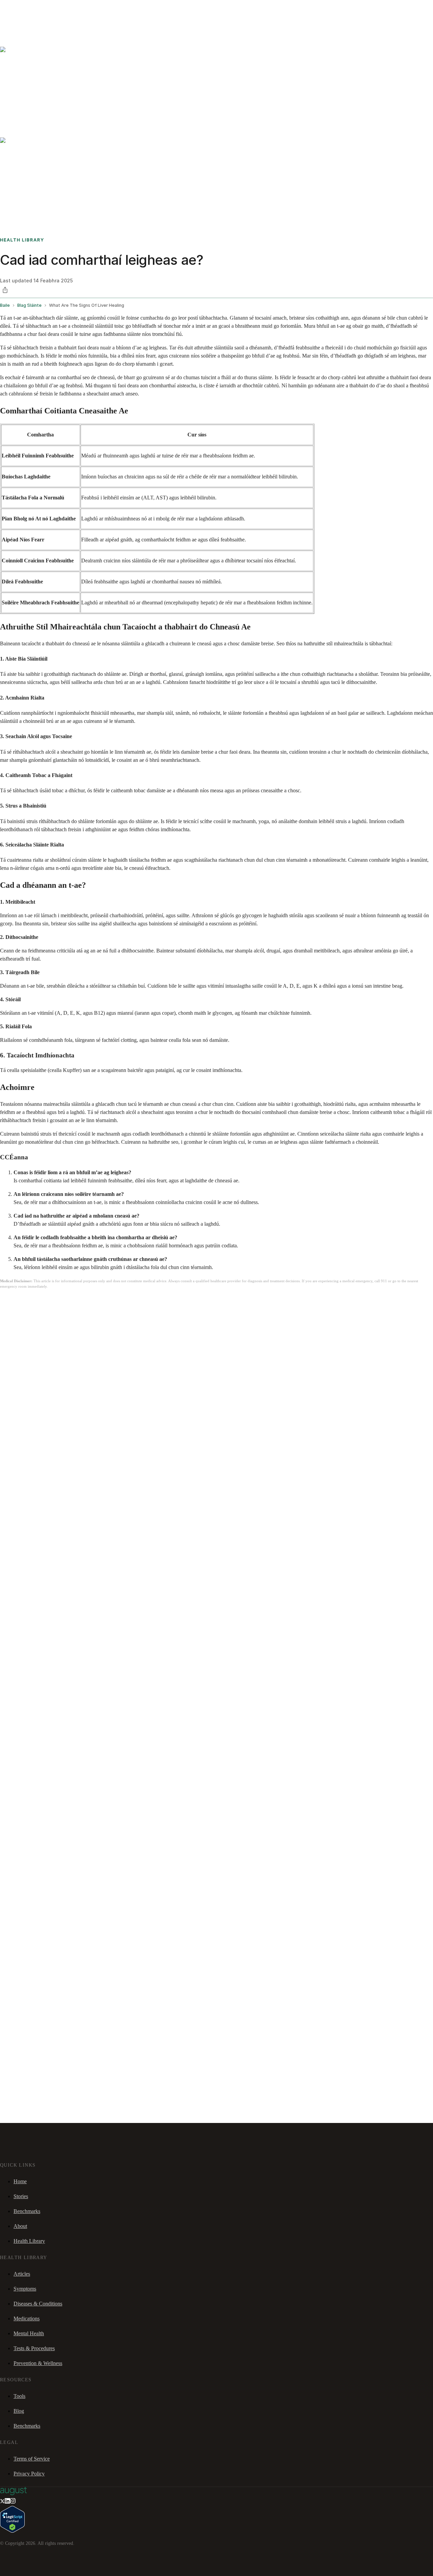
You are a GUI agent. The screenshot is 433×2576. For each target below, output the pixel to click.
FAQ (55, 9)
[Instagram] (13, 2502)
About (20, 2226)
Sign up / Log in (34, 17)
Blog (19, 2411)
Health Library (29, 2241)
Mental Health (29, 2333)
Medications (27, 2319)
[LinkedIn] (7, 2502)
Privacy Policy (29, 2474)
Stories (42, 9)
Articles (22, 2274)
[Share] (5, 290)
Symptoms (25, 2289)
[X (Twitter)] (2, 2502)
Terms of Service (32, 2459)
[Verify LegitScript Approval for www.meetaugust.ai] (12, 2531)
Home (20, 2181)
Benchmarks (21, 9)
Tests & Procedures (34, 2348)
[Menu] (15, 27)
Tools (19, 2396)
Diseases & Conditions (38, 2304)
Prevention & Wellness (38, 2363)
